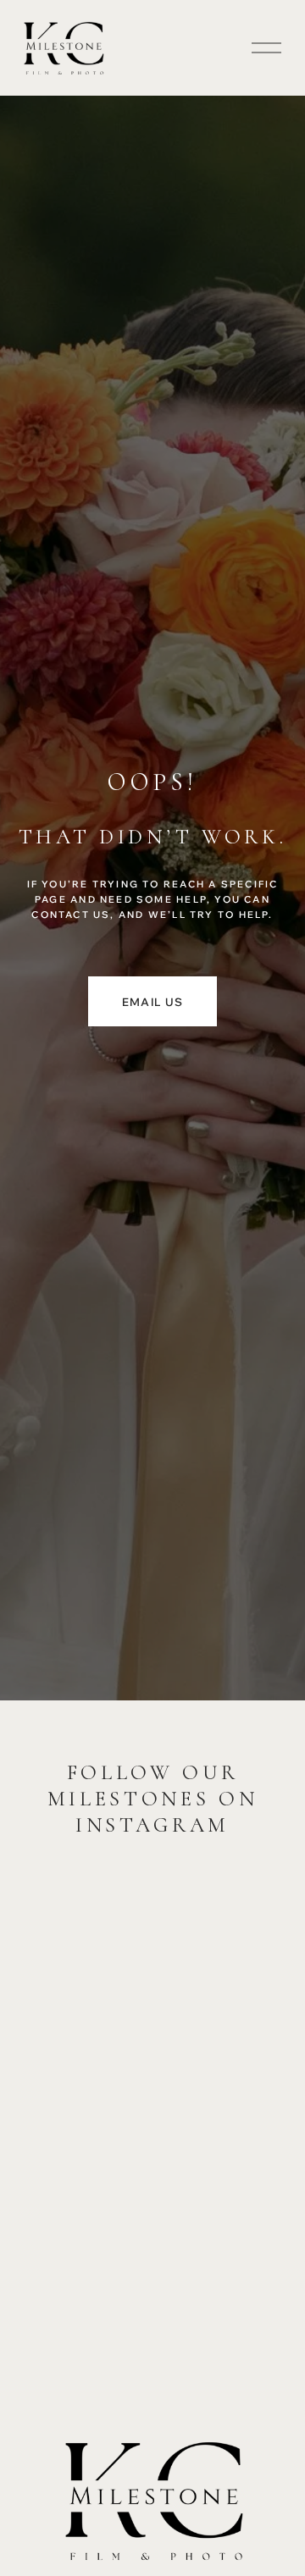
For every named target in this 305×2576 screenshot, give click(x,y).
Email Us (152, 1002)
